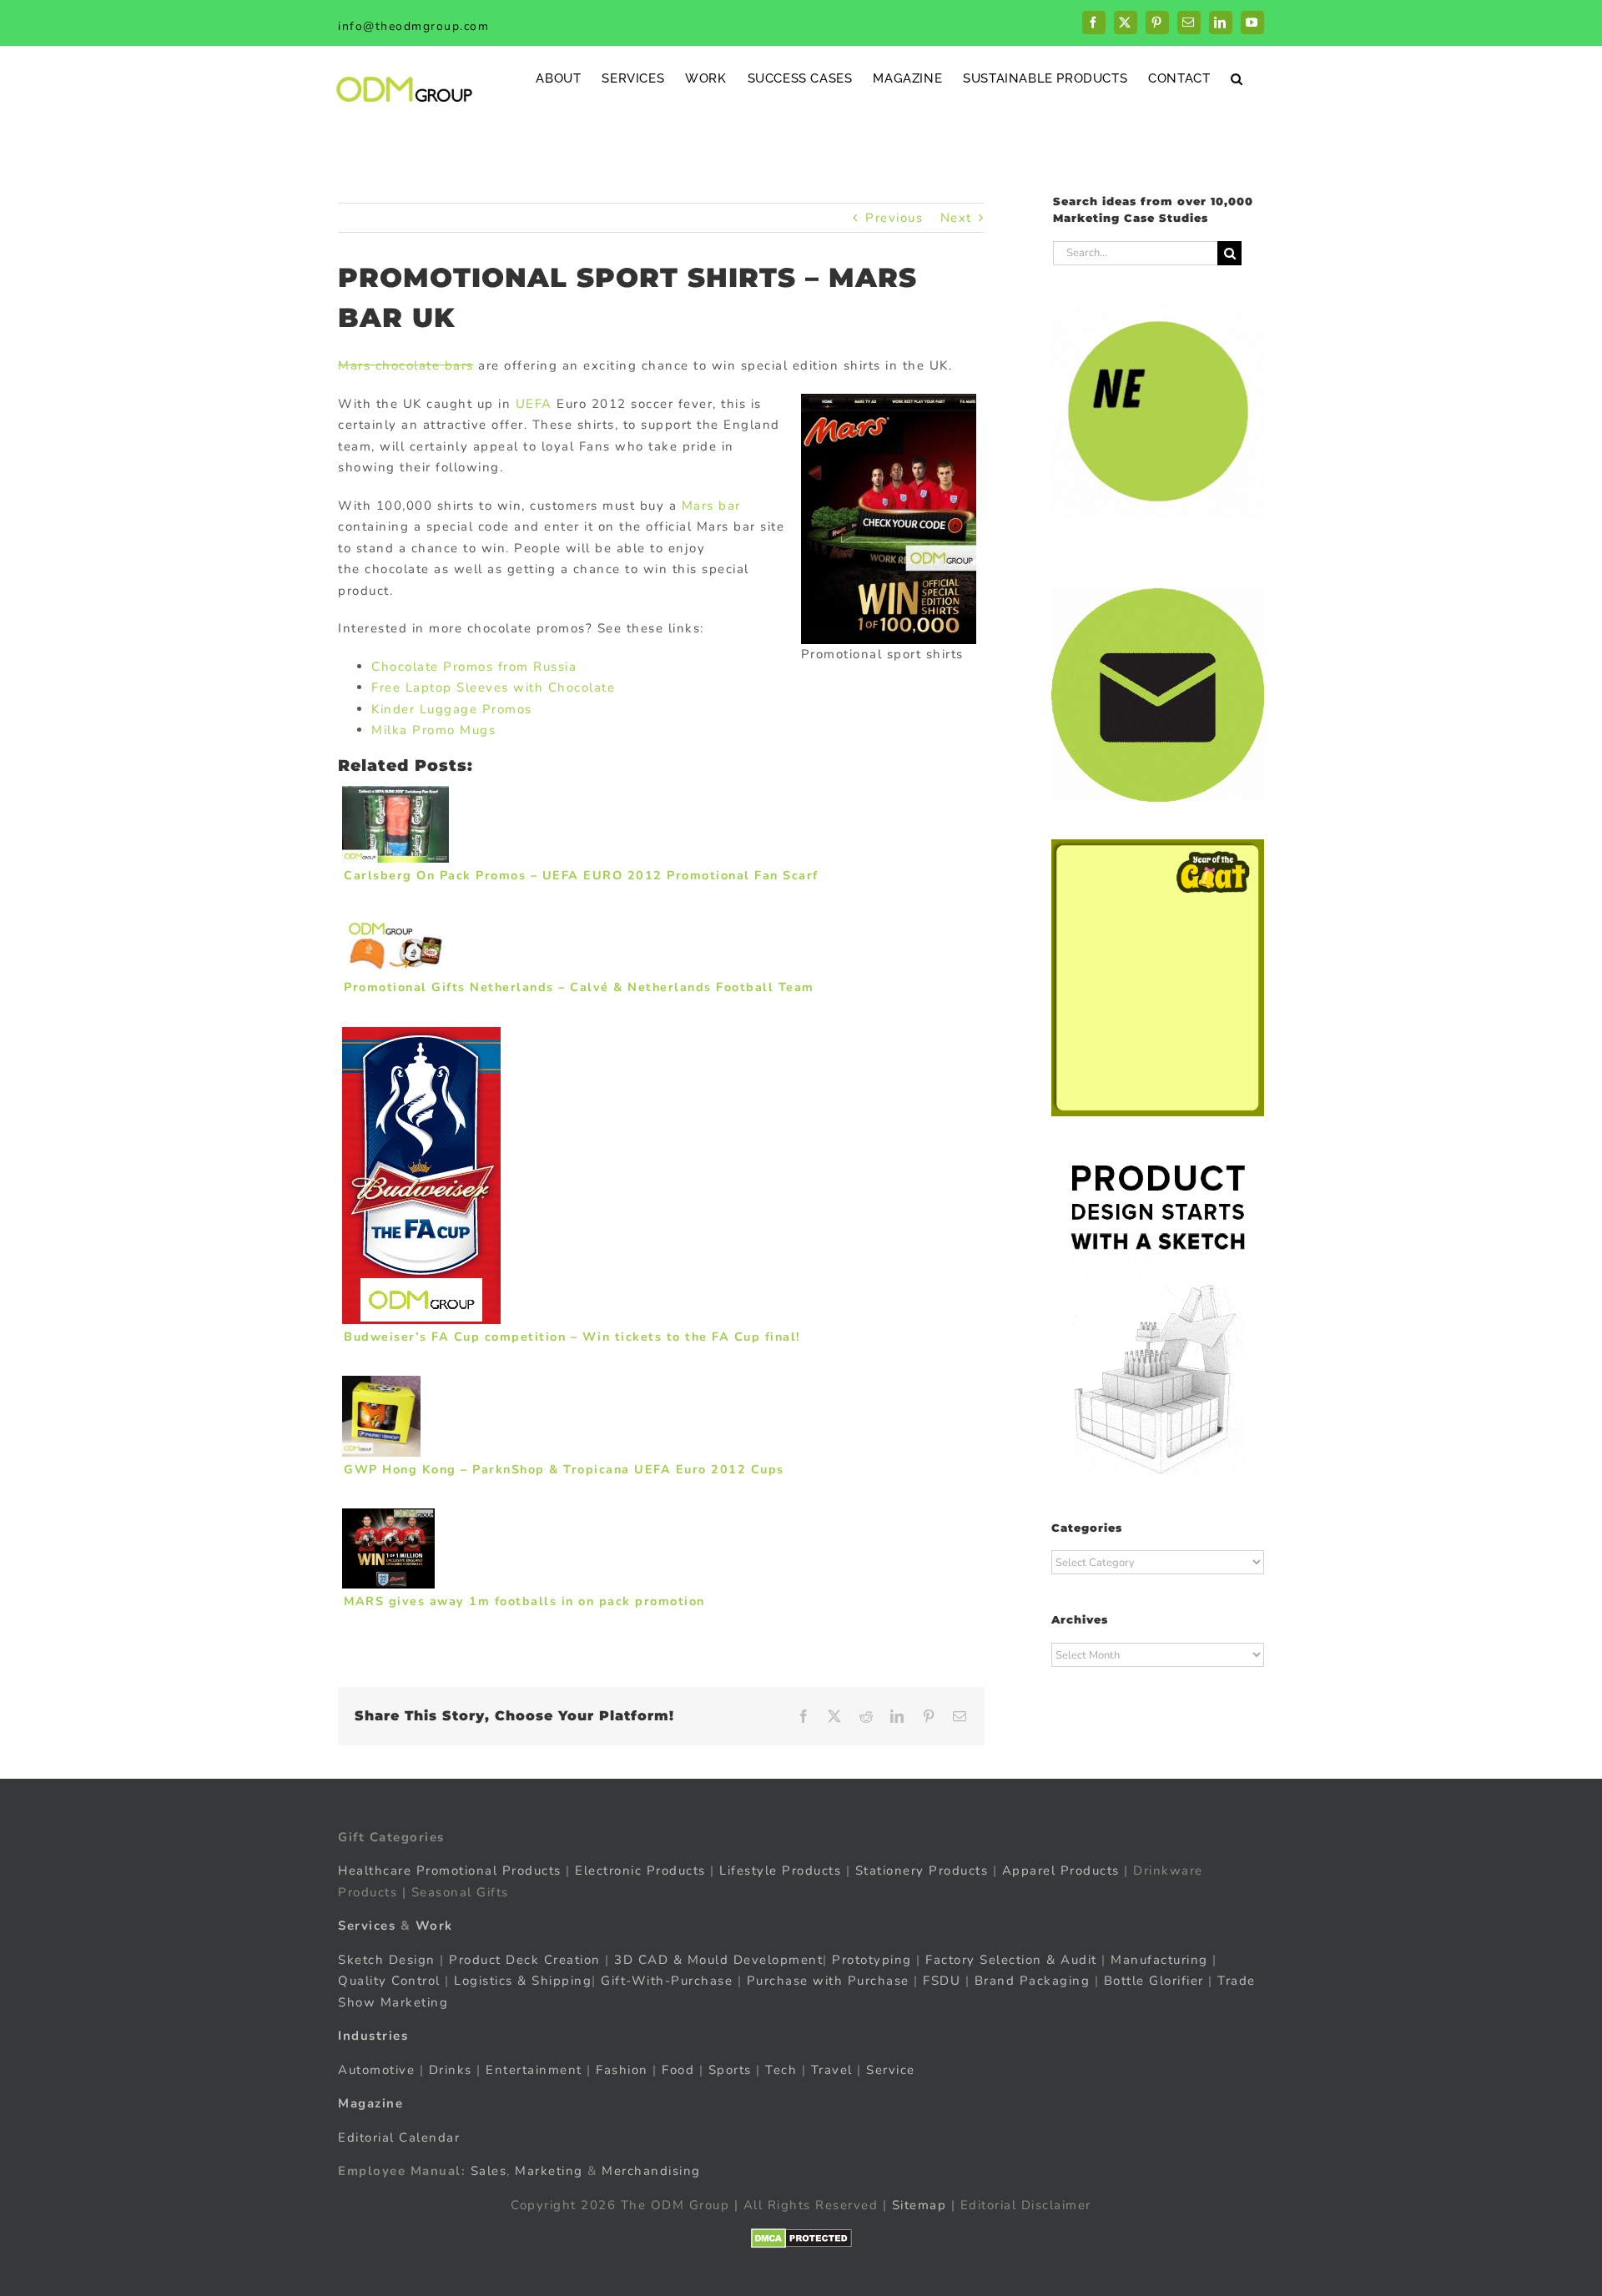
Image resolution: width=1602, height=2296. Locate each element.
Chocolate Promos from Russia (474, 667)
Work (434, 1926)
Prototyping (872, 1960)
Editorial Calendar (399, 2137)
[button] (1237, 78)
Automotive (376, 2070)
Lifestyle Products (780, 1871)
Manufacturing (1159, 1960)
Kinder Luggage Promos (452, 709)
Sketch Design (387, 1960)
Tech (781, 2070)
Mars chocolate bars (406, 365)
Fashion (622, 2070)
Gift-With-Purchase (667, 1981)
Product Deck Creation (525, 1960)
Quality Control (389, 1981)
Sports (730, 2070)
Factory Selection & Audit (1011, 1960)
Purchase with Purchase (828, 1981)
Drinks (451, 2070)
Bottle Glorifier (1151, 1981)
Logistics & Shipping (523, 1981)
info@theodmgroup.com (413, 26)
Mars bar (711, 506)
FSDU (942, 1981)
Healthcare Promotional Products (450, 1871)
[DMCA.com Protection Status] (801, 2238)
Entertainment (534, 2070)
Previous (894, 218)
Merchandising (651, 2171)
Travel (832, 2070)
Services (367, 1926)
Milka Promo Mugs (433, 730)
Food (678, 2070)
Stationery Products (922, 1871)
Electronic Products (640, 1871)
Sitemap (919, 2205)
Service (893, 2070)
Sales (489, 2171)
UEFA (534, 404)
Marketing (549, 2171)
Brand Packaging (1033, 1981)
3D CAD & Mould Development (718, 1960)
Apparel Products (1061, 1871)
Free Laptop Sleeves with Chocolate (493, 687)
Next (956, 218)
